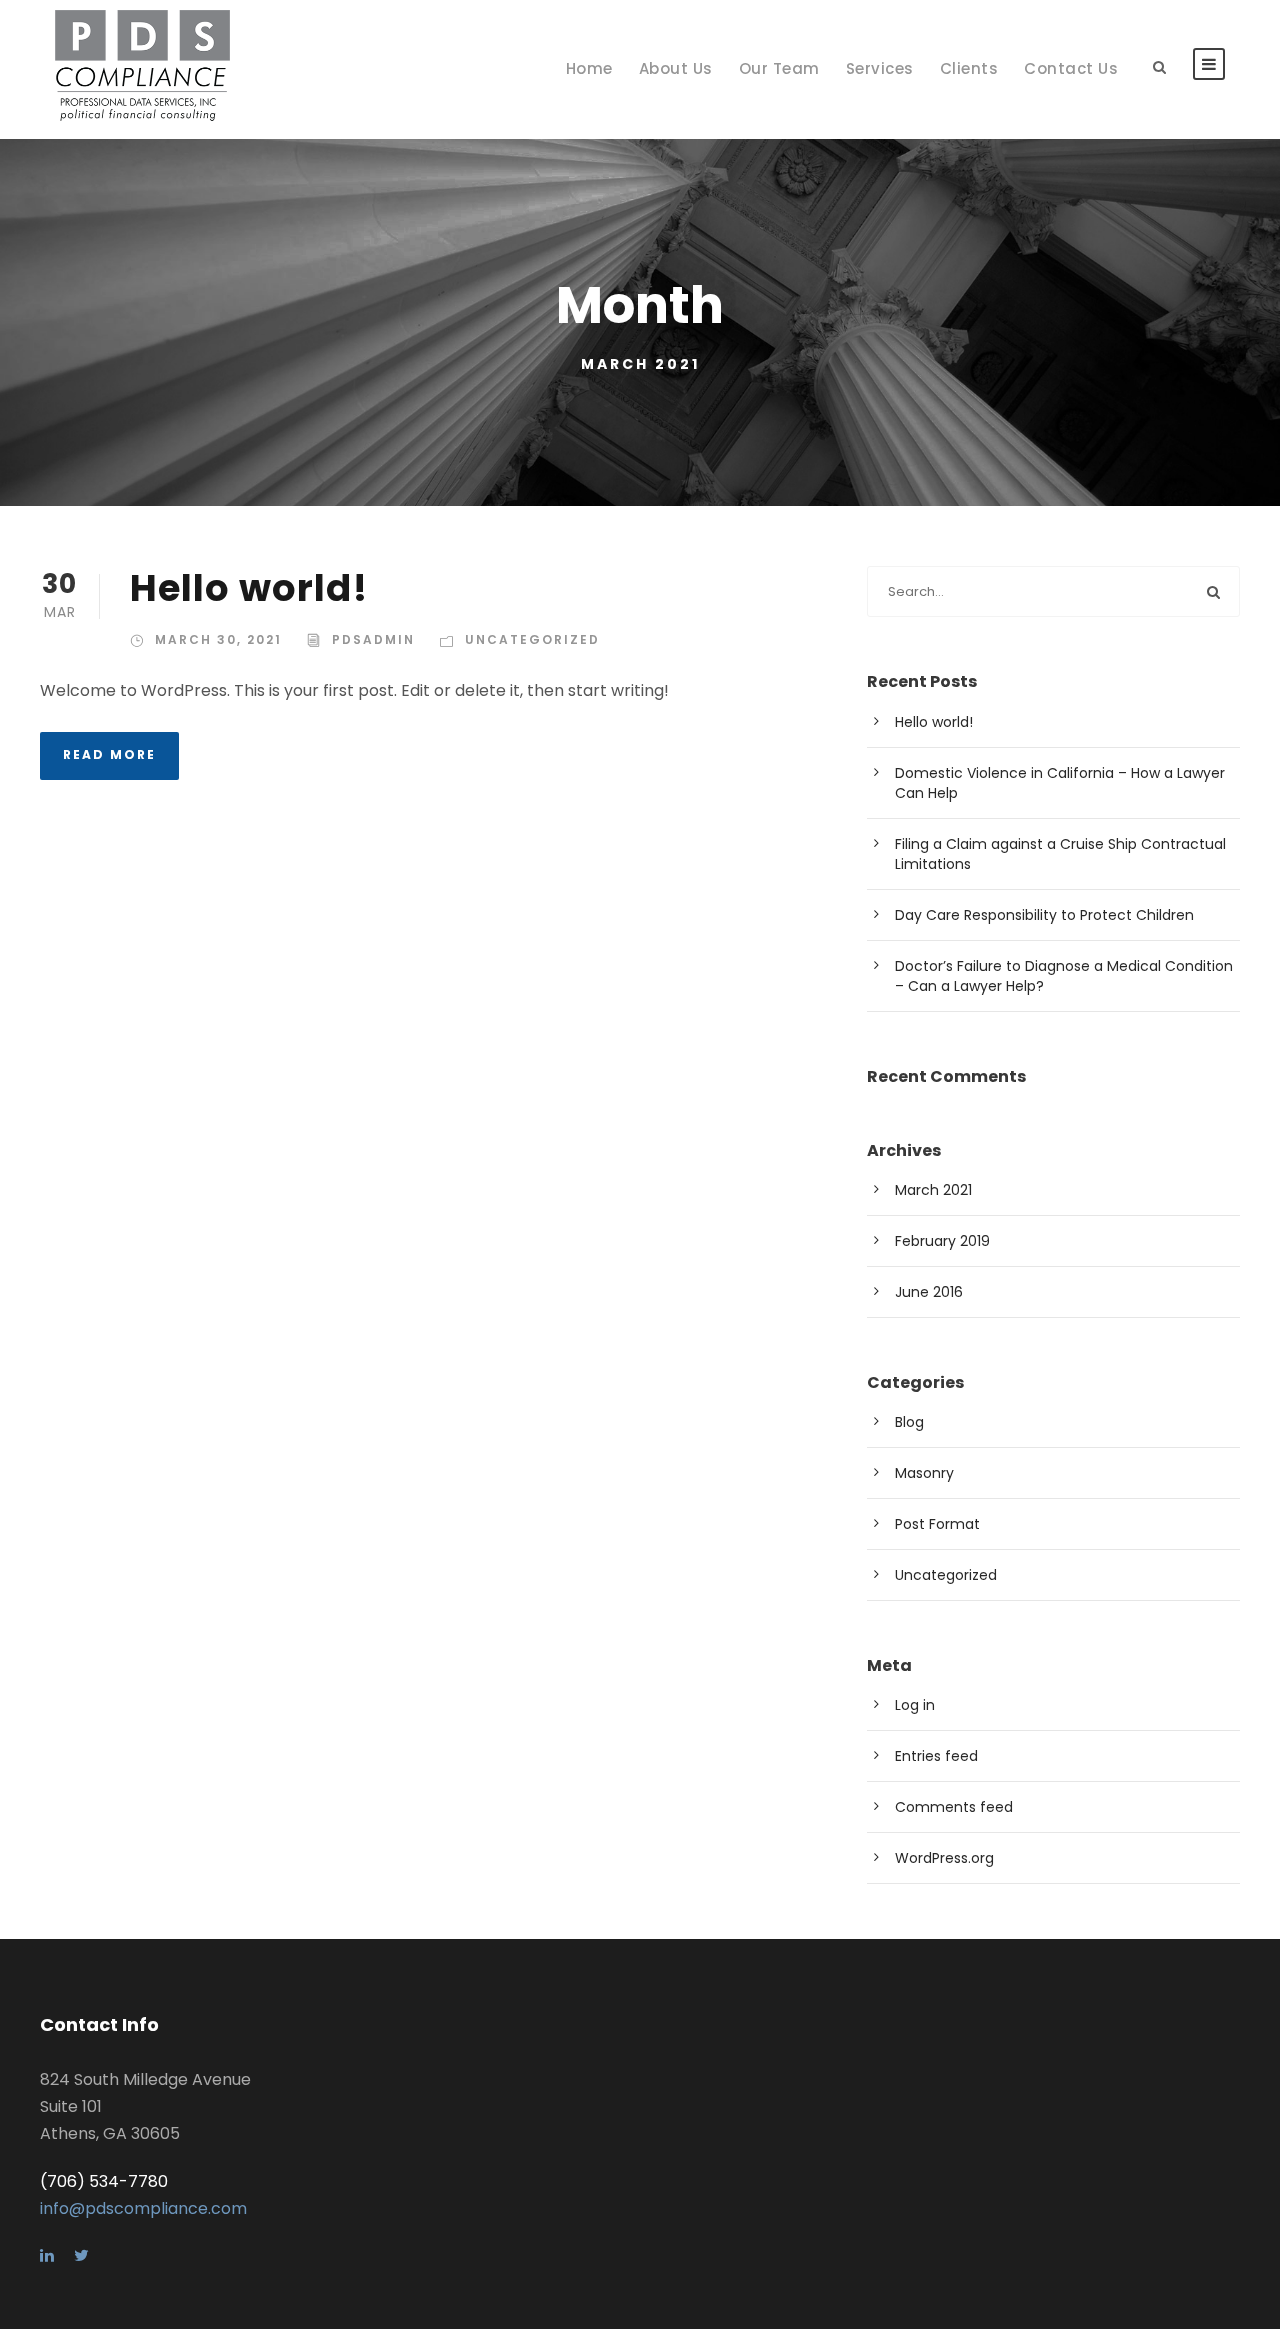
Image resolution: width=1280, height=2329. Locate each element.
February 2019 (942, 1241)
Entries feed (936, 1756)
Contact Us (1071, 68)
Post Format (937, 1524)
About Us (676, 68)
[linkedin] (47, 2255)
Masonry (924, 1473)
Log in (915, 1705)
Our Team (779, 68)
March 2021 (933, 1190)
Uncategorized (532, 639)
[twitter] (81, 2255)
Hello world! (249, 588)
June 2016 (929, 1292)
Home (589, 68)
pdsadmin (373, 639)
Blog (909, 1422)
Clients (969, 68)
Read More (109, 754)
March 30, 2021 (218, 639)
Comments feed (954, 1807)
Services (880, 68)
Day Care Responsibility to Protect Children (1044, 915)
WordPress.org (944, 1858)
